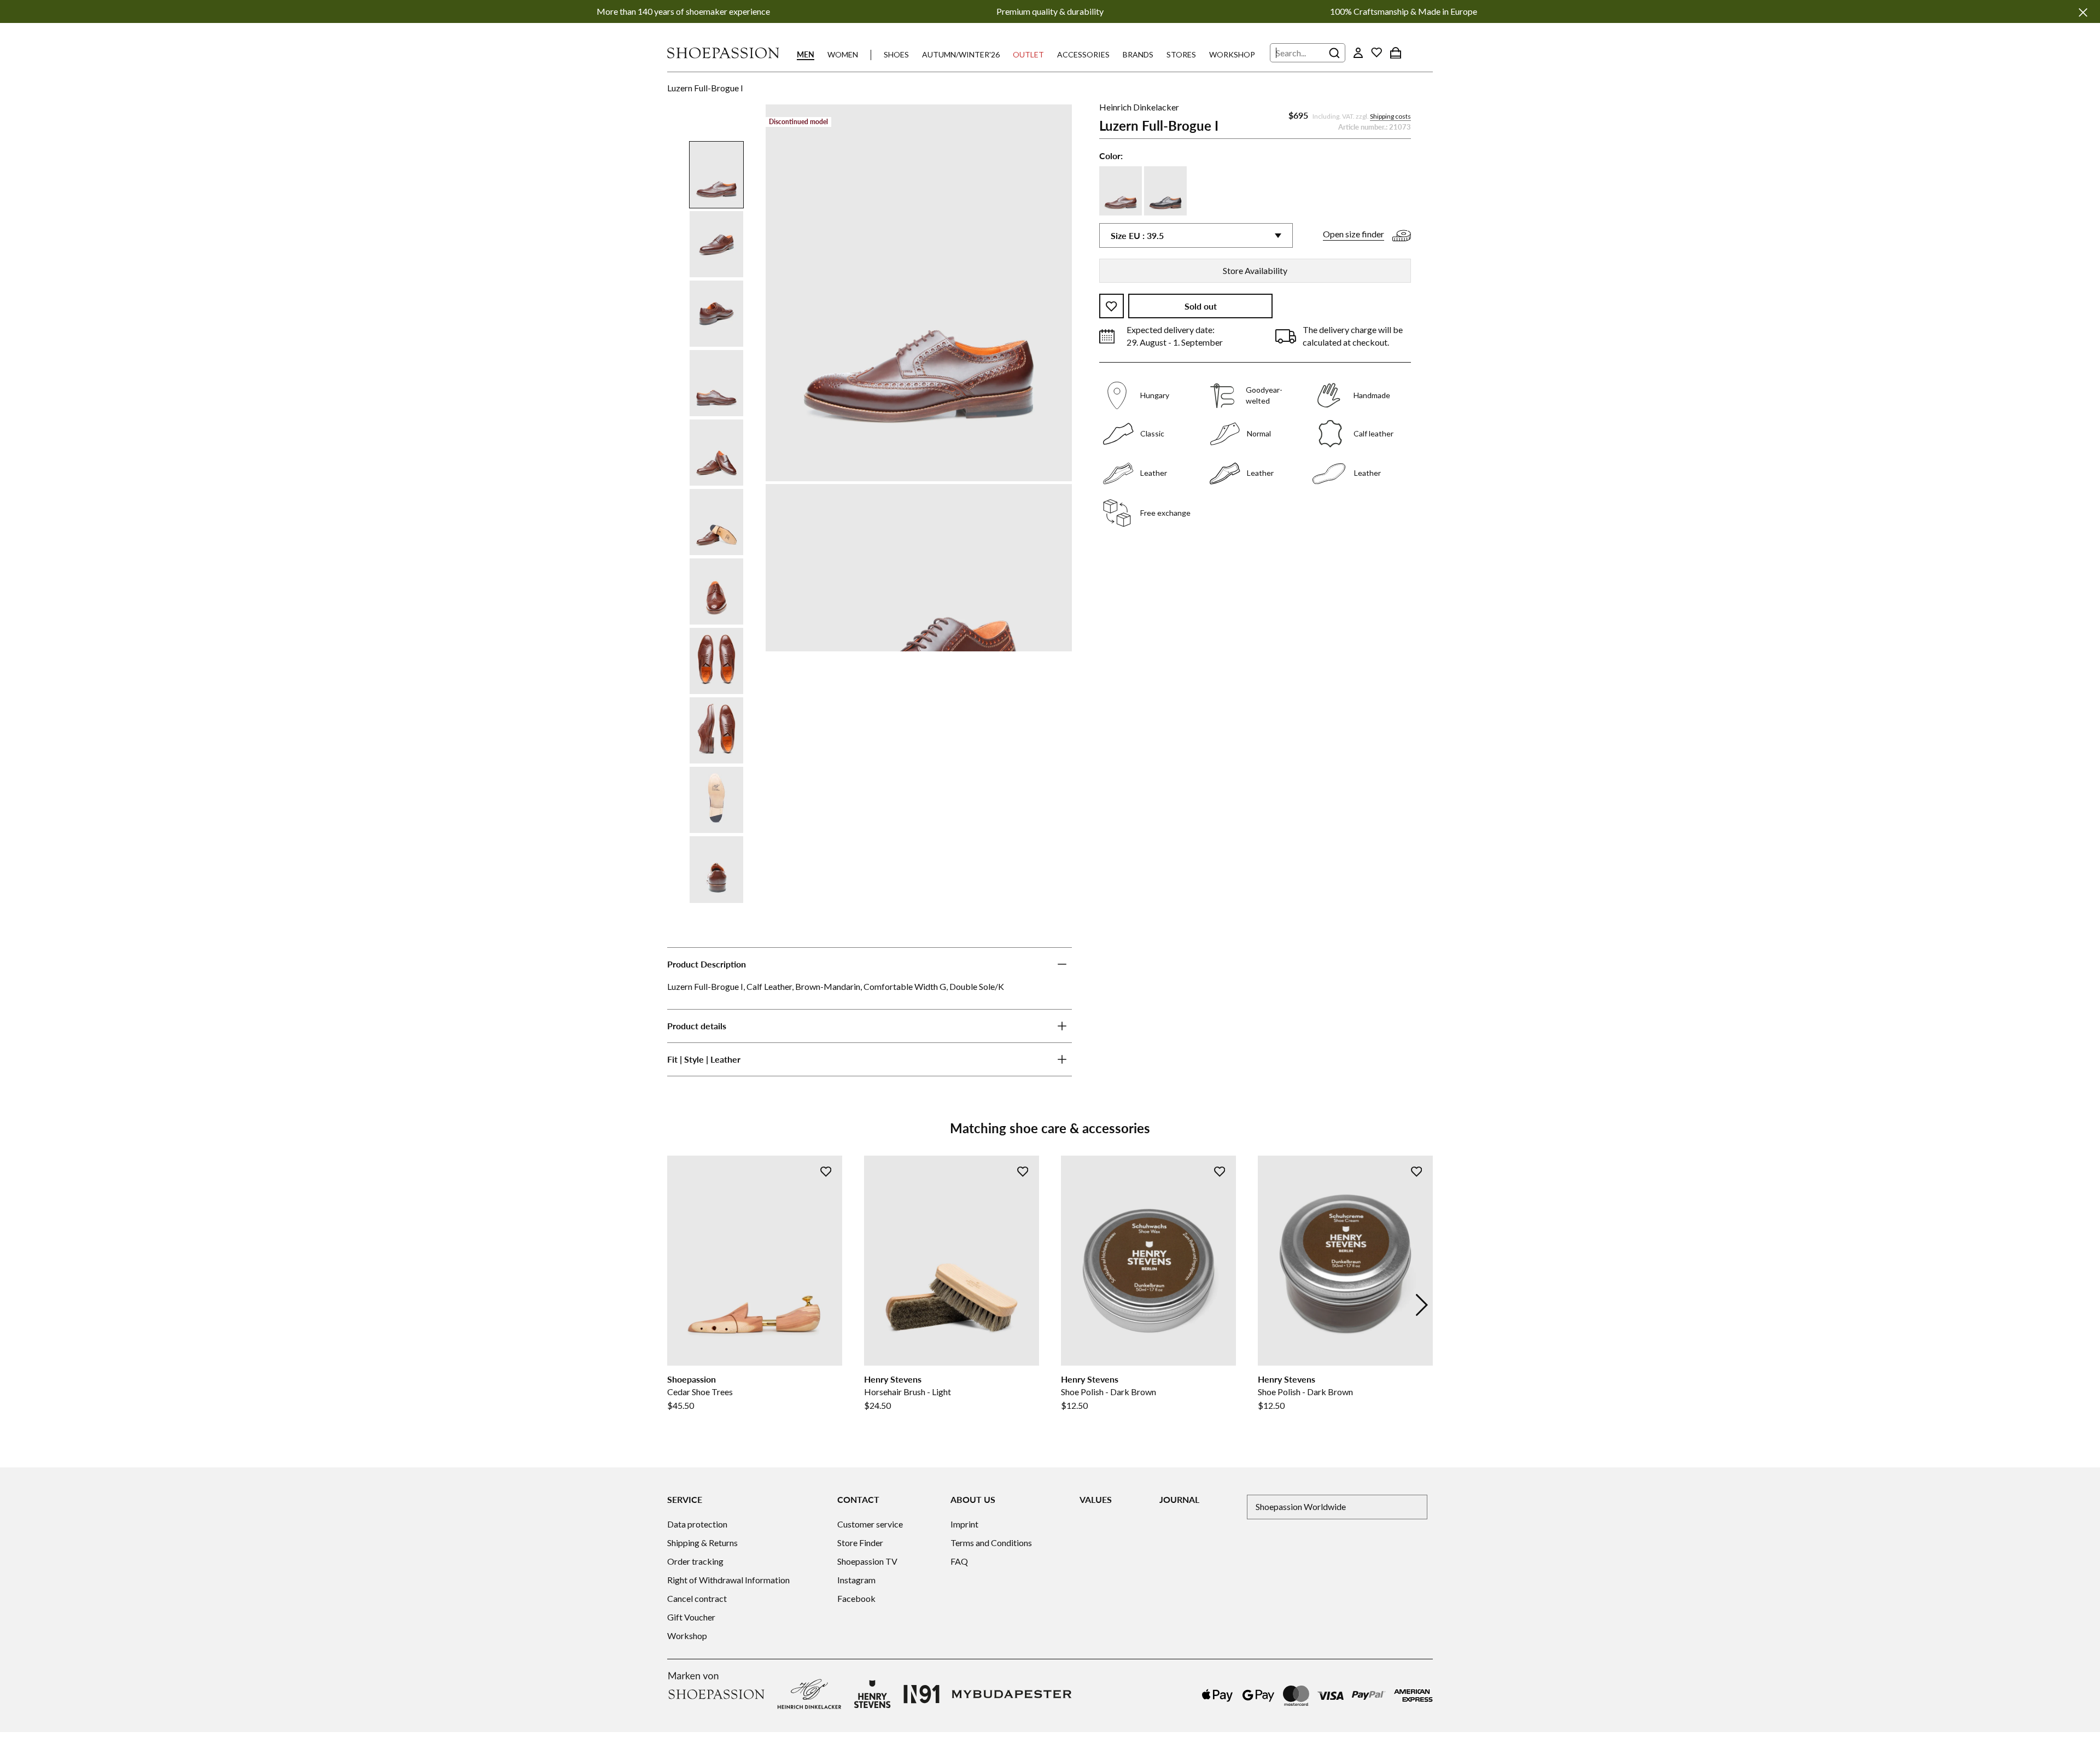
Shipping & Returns (702, 1543)
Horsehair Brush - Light (908, 1392)
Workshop (1232, 54)
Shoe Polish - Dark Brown (1109, 1392)
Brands (1138, 54)
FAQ (959, 1561)
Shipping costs (1390, 117)
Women (843, 54)
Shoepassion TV (867, 1561)
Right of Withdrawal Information (728, 1580)
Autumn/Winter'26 (961, 54)
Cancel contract (697, 1598)
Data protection (697, 1524)
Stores (1181, 54)
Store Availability (1255, 270)
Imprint (964, 1524)
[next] (1422, 1305)
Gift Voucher (691, 1617)
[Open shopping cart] (1396, 53)
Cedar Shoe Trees (700, 1392)
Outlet (1028, 54)
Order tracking (695, 1561)
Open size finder (1354, 234)
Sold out (1201, 307)
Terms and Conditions (991, 1543)
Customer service (870, 1524)
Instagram (856, 1580)
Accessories (1083, 54)
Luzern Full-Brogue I (705, 88)
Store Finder (860, 1543)
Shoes (896, 54)
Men (806, 54)
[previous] (678, 1305)
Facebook (856, 1598)
